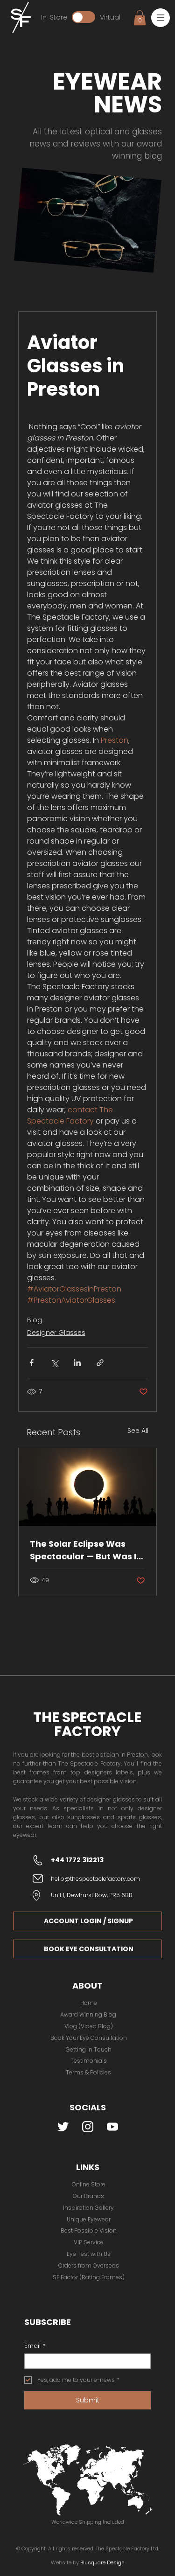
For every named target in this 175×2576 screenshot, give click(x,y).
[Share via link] (100, 1363)
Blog (35, 1320)
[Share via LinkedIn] (77, 1363)
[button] (161, 18)
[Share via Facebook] (31, 1363)
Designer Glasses (56, 1333)
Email (35, 2346)
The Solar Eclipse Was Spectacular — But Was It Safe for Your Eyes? (85, 1550)
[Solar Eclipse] (88, 1487)
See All (138, 1431)
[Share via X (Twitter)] (54, 1363)
